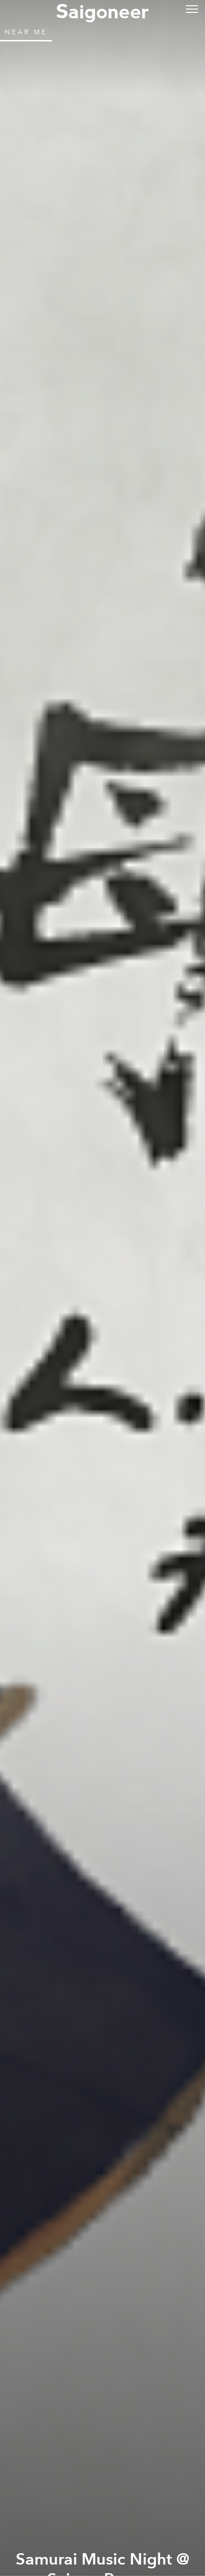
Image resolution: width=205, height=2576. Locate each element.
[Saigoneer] (102, 10)
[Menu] (192, 8)
